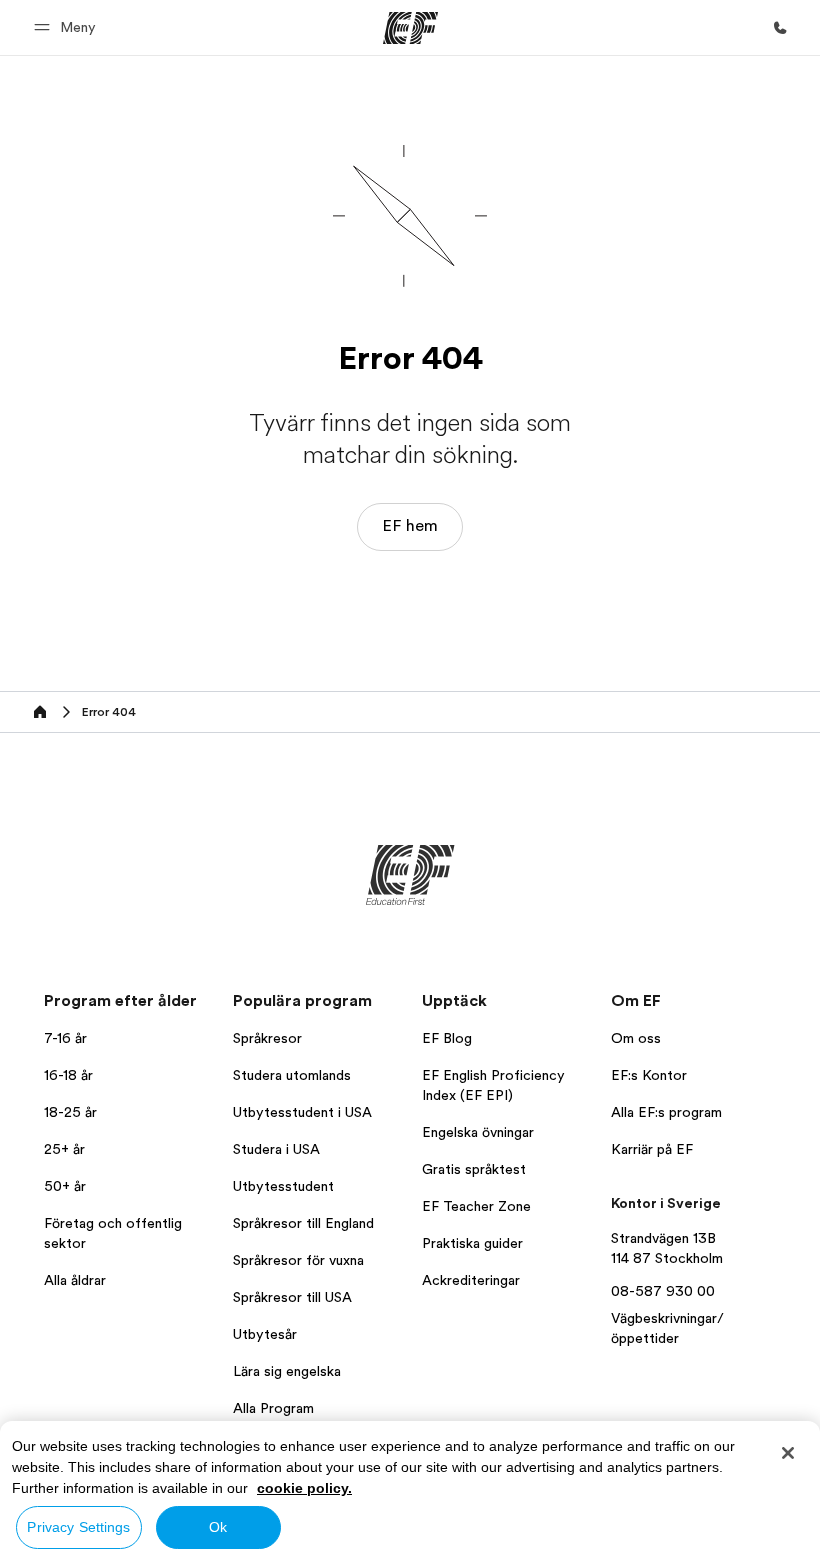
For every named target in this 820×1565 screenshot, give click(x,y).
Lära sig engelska (287, 1371)
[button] (68, 27)
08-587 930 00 (663, 1291)
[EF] (410, 28)
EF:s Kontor (649, 1075)
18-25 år (70, 1112)
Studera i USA (276, 1149)
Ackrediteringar (471, 1280)
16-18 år (68, 1075)
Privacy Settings (78, 1527)
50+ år (65, 1186)
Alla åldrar (75, 1280)
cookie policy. (304, 1488)
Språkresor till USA (292, 1297)
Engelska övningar (478, 1132)
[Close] (788, 1453)
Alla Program (273, 1408)
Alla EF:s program (666, 1112)
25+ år (64, 1149)
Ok (218, 1527)
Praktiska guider (472, 1243)
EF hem (410, 526)
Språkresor (267, 1038)
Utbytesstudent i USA (302, 1112)
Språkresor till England (303, 1223)
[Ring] (780, 28)
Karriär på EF (652, 1149)
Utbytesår (265, 1334)
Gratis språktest (474, 1169)
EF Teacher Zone (476, 1206)
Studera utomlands (292, 1075)
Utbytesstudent (283, 1186)
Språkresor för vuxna (298, 1260)
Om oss (636, 1038)
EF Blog (447, 1038)
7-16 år (65, 1038)
